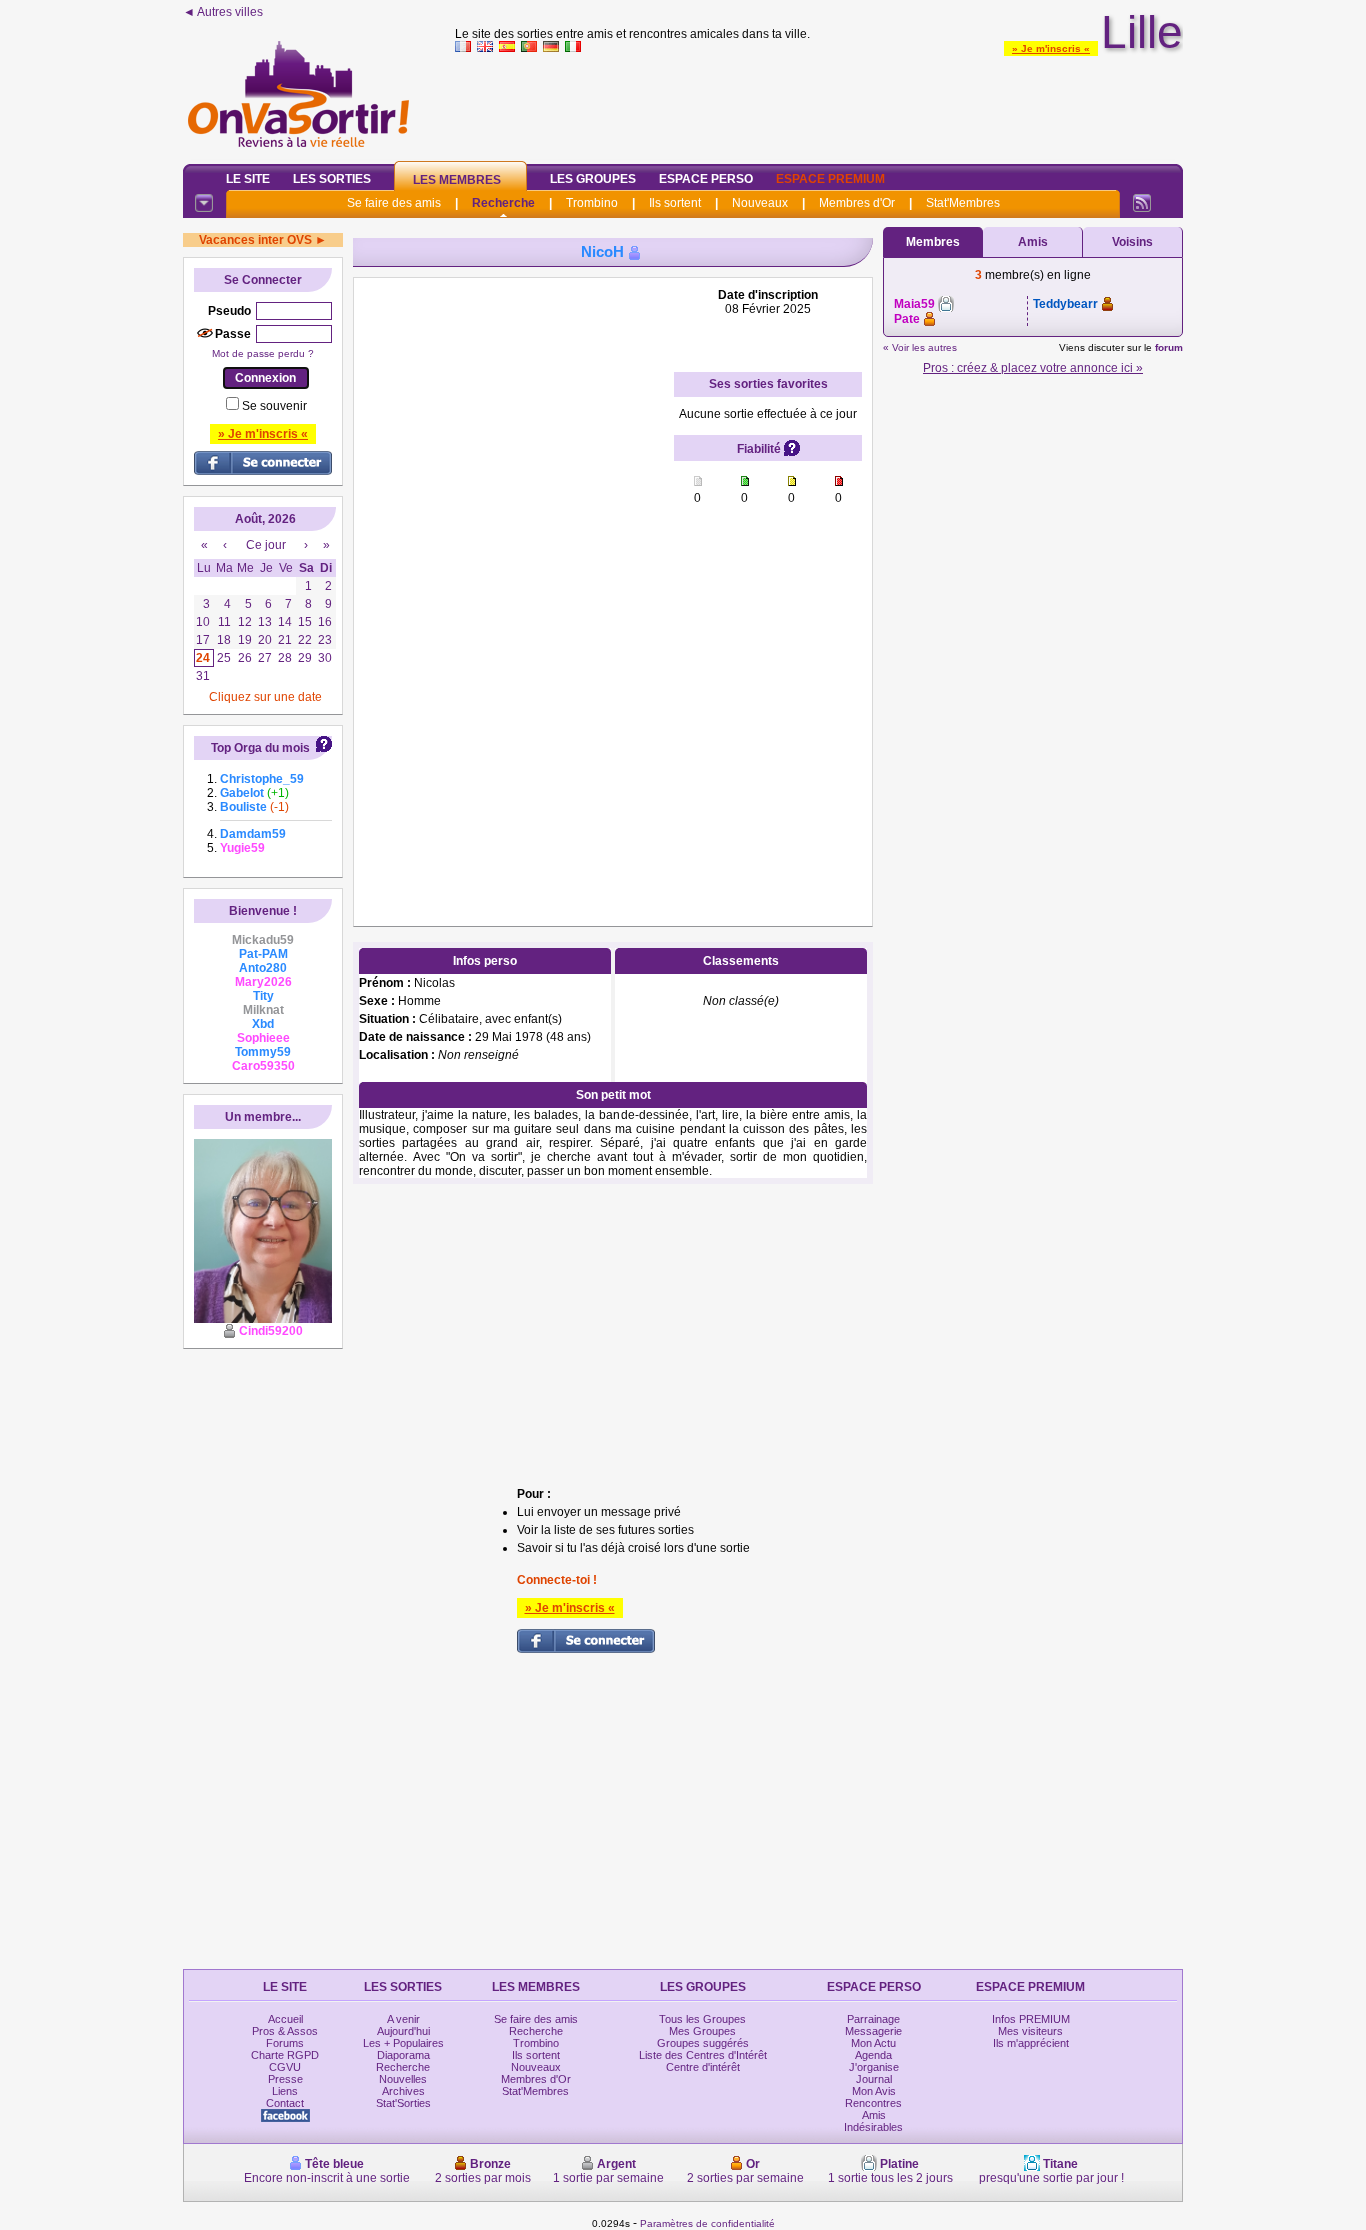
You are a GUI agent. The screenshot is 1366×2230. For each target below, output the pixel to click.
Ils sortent (675, 203)
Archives (403, 2091)
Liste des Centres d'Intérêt (703, 2055)
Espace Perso (706, 179)
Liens (285, 2091)
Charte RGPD (285, 2055)
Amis (1033, 242)
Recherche (503, 203)
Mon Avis (874, 2091)
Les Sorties (332, 179)
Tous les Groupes (702, 2019)
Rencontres (873, 2103)
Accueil (285, 2019)
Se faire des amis (394, 203)
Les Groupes (593, 179)
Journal (874, 2079)
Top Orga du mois (260, 748)
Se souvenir (274, 406)
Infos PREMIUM (1031, 2019)
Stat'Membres (963, 203)
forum (1169, 347)
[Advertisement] (819, 104)
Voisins (1132, 242)
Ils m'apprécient (1031, 2043)
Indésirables (873, 2127)
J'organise (874, 2067)
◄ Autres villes (223, 12)
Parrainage (873, 2019)
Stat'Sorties (403, 2103)
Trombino (592, 203)
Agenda (873, 2055)
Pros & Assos (285, 2031)
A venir (403, 2019)
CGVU (285, 2067)
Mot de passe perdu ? (263, 353)
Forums (285, 2043)
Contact (285, 2103)
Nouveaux (760, 203)
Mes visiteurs (1030, 2031)
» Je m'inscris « (1051, 48)
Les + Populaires (403, 2043)
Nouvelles (403, 2079)
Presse (285, 2079)
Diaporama (403, 2055)
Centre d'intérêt (703, 2067)
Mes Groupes (702, 2031)
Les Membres (457, 180)
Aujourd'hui (403, 2031)
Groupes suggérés (703, 2043)
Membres (933, 242)
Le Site (248, 179)
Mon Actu (873, 2043)
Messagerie (873, 2031)
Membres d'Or (857, 203)
